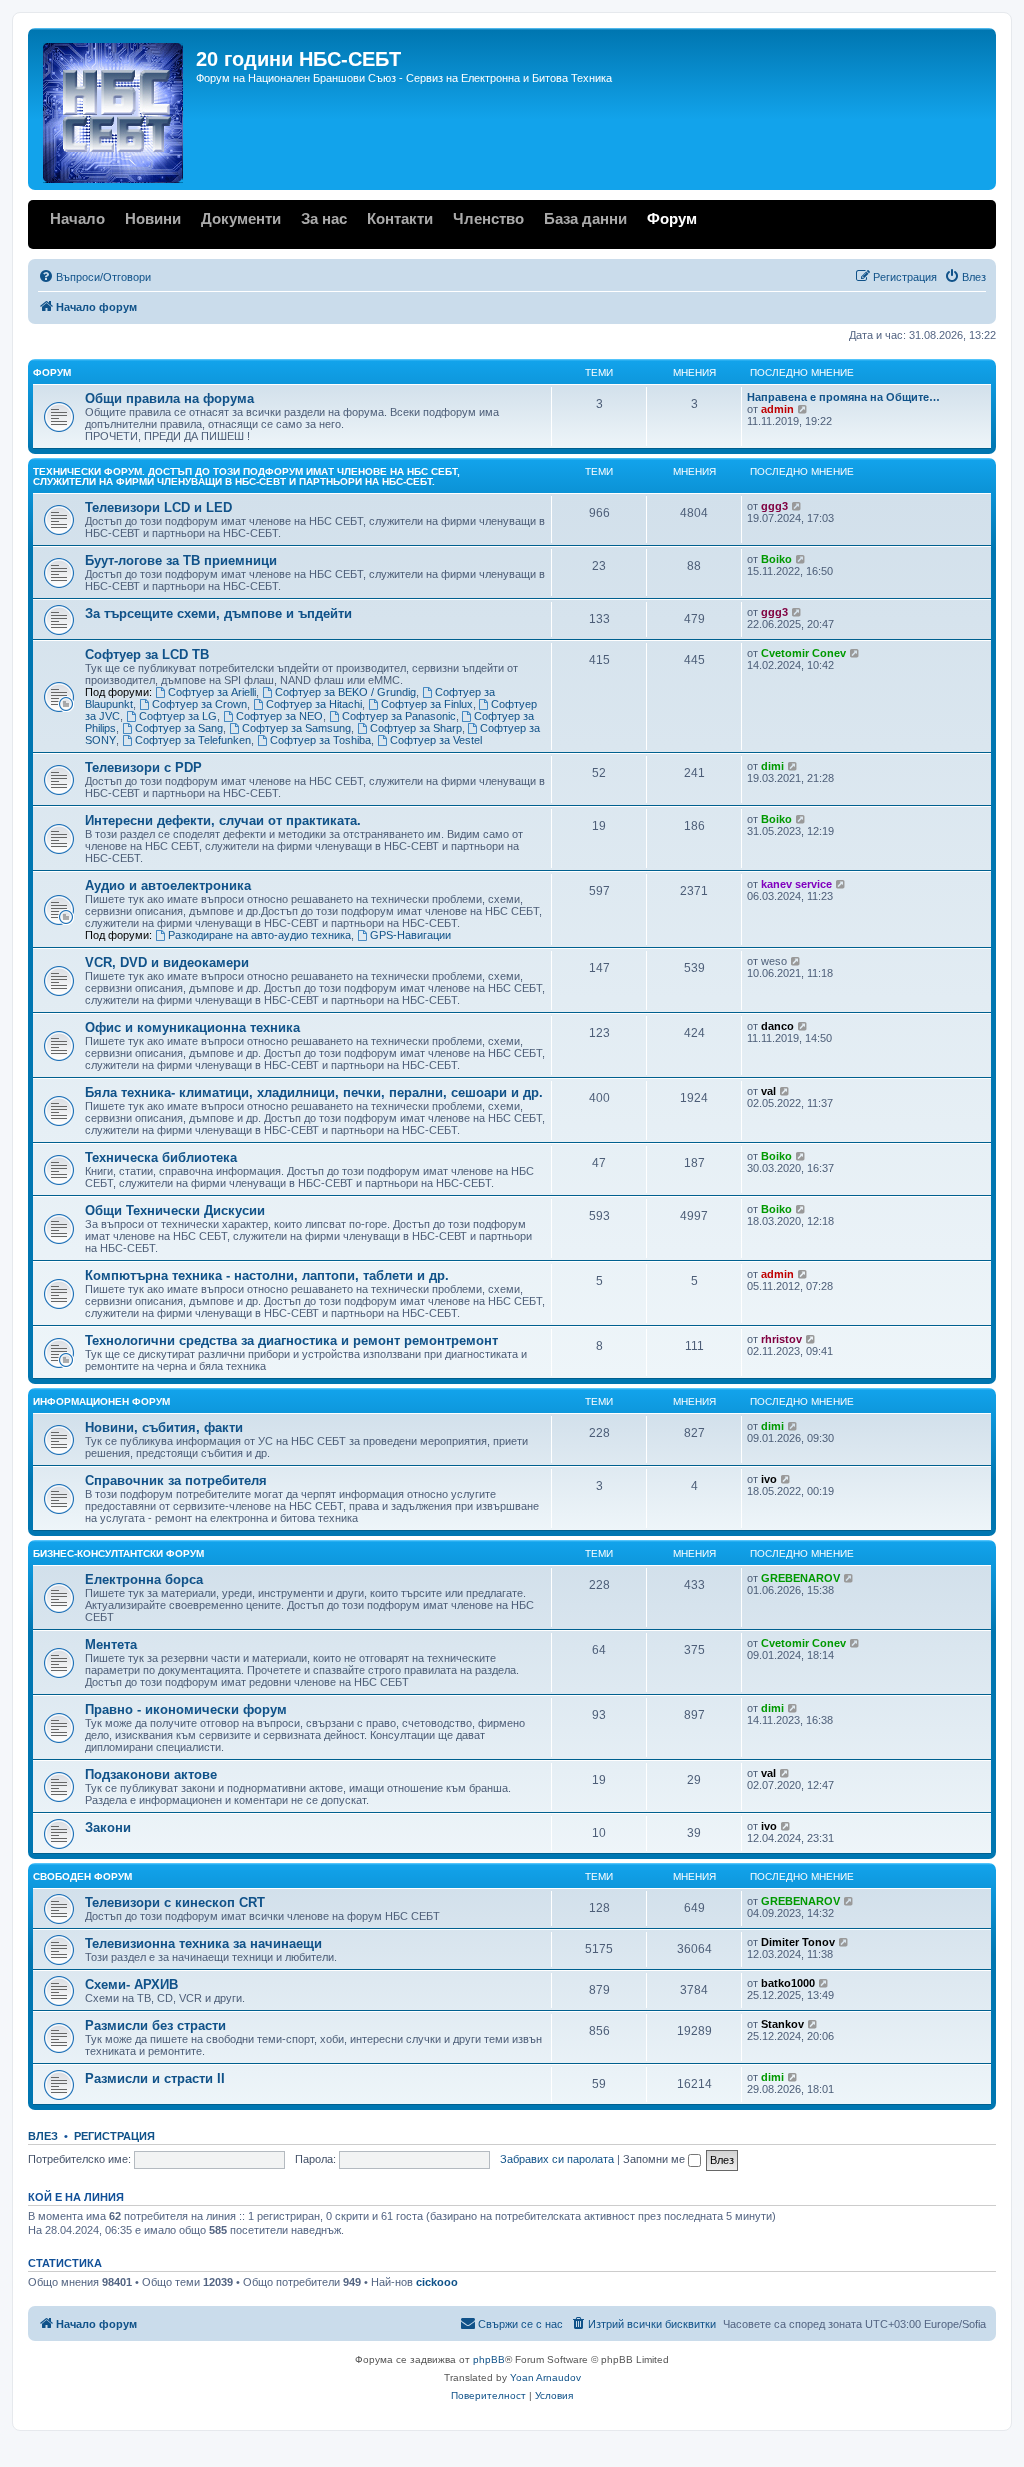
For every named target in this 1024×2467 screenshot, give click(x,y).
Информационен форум (101, 1401)
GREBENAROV (800, 1578)
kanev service (796, 884)
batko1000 (788, 1983)
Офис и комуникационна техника (192, 1027)
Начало (77, 218)
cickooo (437, 2282)
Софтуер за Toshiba (320, 740)
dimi (772, 766)
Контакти (400, 218)
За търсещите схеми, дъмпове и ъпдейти (218, 613)
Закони (108, 1827)
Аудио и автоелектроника (168, 885)
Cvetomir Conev (803, 653)
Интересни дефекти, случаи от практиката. (223, 820)
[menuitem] (94, 277)
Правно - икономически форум (186, 1709)
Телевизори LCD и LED (158, 507)
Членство (488, 218)
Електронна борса (144, 1579)
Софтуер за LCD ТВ (147, 654)
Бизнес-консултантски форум (118, 1553)
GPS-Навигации (410, 935)
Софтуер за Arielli (212, 692)
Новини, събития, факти (164, 1427)
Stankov (782, 2024)
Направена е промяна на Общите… (843, 397)
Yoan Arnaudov (545, 2377)
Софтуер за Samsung (296, 728)
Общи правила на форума (169, 398)
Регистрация (114, 2136)
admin (777, 409)
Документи (241, 218)
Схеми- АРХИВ (131, 1984)
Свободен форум (82, 1876)
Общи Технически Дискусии (175, 1210)
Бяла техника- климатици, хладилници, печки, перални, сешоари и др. (314, 1092)
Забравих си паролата (557, 2159)
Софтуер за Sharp (416, 728)
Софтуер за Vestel (436, 740)
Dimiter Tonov (798, 1942)
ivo (769, 1479)
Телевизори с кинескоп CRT (175, 1902)
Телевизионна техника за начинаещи (203, 1943)
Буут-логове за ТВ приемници (181, 560)
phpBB (489, 2359)
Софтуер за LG (178, 716)
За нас (324, 218)
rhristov (781, 1339)
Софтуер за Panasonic (399, 716)
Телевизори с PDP (143, 767)
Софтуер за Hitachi (314, 704)
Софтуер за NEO (279, 716)
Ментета (111, 1644)
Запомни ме (655, 2159)
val (768, 1091)
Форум (672, 218)
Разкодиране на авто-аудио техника (259, 935)
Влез (43, 2136)
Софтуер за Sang (179, 728)
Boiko (776, 559)
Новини (153, 218)
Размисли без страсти (155, 2025)
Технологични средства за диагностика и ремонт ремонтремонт (291, 1340)
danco (777, 1026)
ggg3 (774, 506)
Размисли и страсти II (155, 2078)
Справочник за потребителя (176, 1480)
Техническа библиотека (161, 1157)
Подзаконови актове (151, 1774)
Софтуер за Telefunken (193, 740)
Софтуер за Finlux (427, 704)
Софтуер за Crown (199, 704)
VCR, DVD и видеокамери (167, 962)
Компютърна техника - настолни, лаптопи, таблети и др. (267, 1275)
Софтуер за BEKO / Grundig (345, 692)
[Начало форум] (114, 109)
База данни (585, 218)
